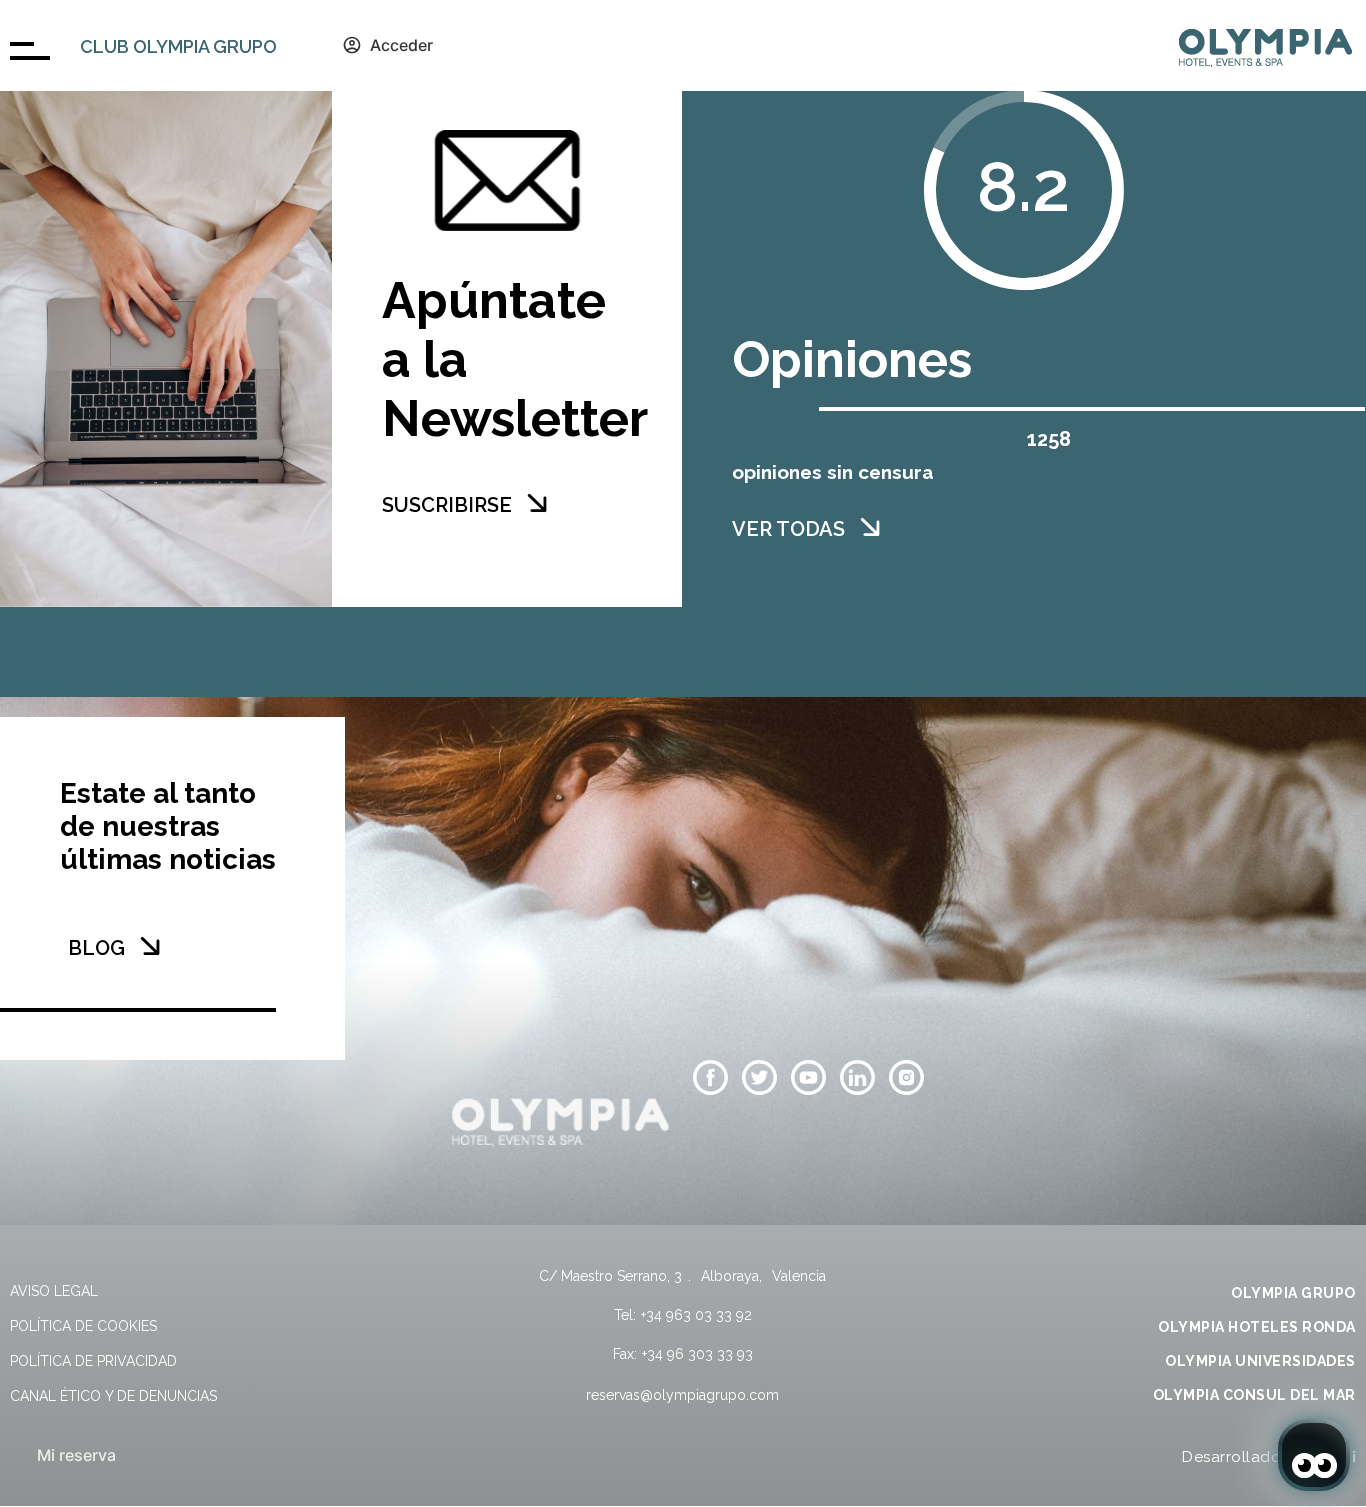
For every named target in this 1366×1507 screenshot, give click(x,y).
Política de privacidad (93, 1361)
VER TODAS (788, 529)
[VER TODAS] (870, 527)
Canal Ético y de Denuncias (113, 1396)
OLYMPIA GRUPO (1293, 1293)
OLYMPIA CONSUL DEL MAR (1254, 1395)
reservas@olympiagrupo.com (682, 1395)
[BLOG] (150, 946)
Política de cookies (83, 1326)
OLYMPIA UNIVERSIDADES (1260, 1361)
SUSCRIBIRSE (447, 505)
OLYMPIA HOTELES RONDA (1257, 1327)
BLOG (96, 948)
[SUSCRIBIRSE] (537, 503)
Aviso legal (54, 1291)
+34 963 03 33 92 (696, 1315)
